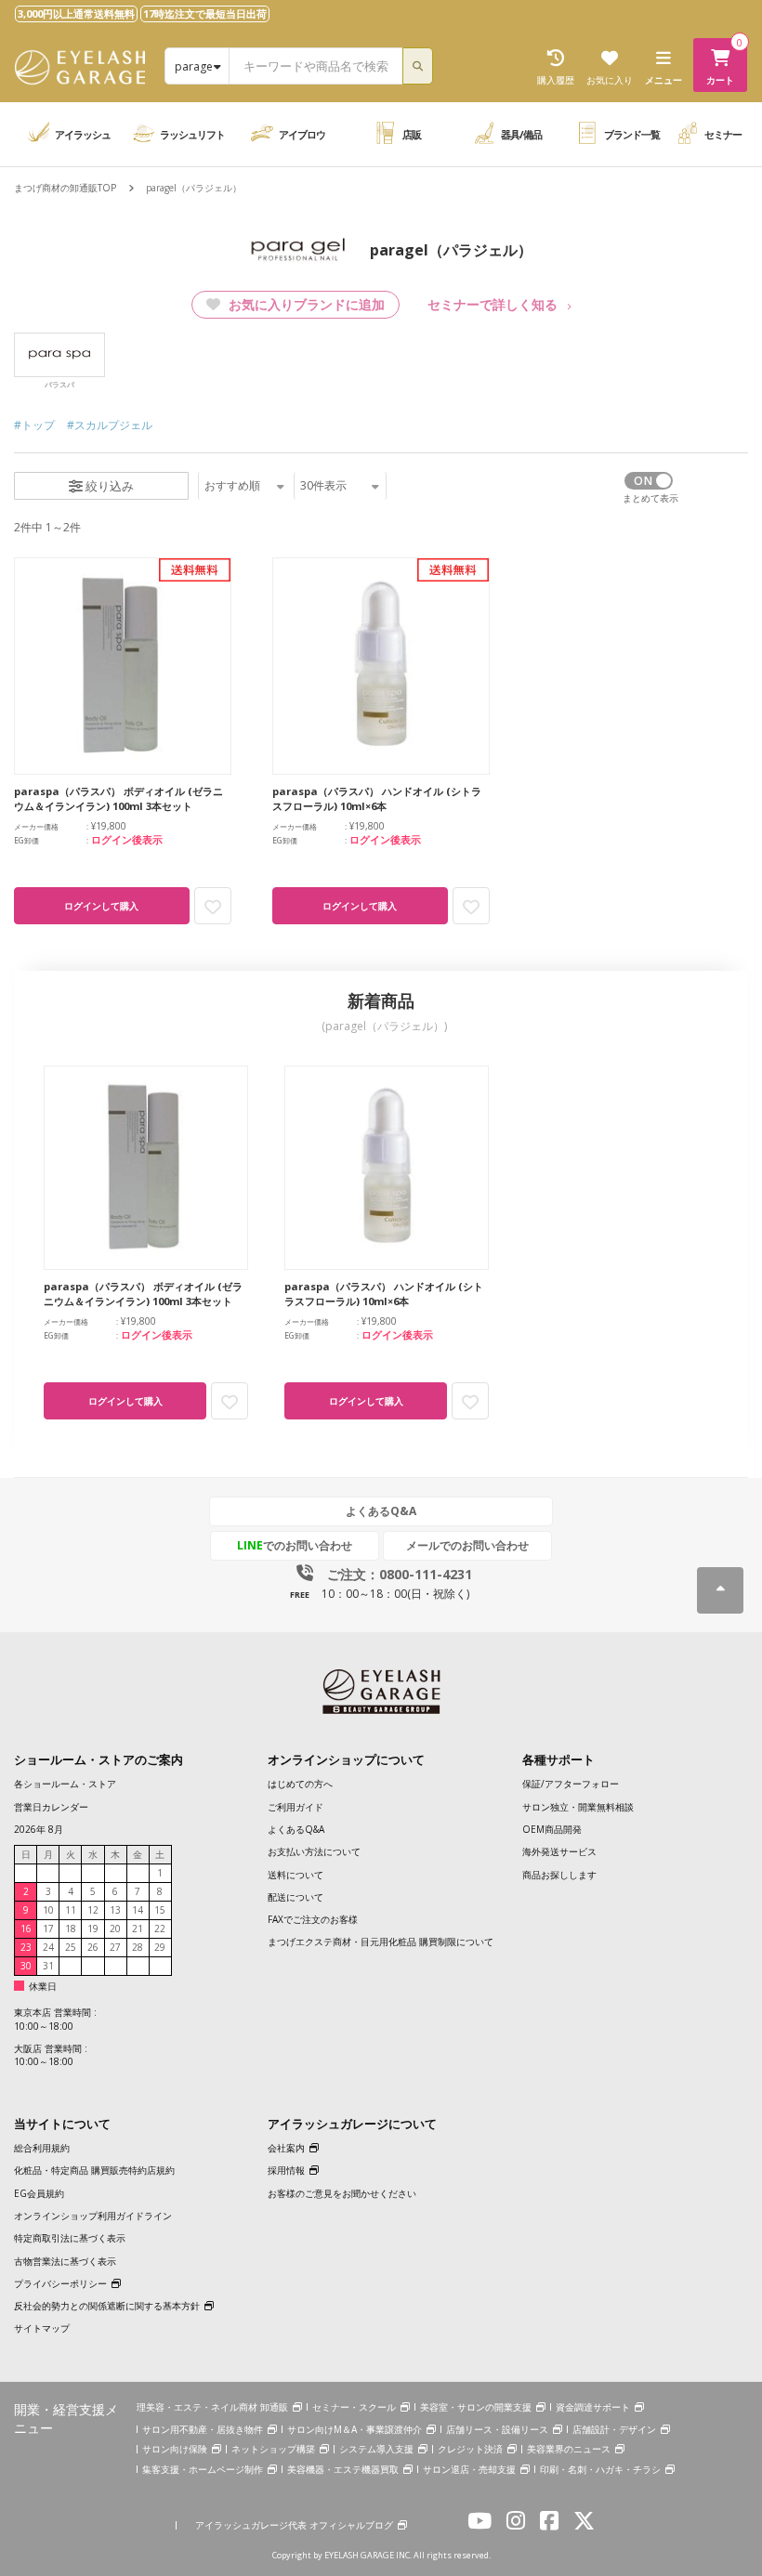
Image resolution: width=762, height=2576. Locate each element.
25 (71, 1947)
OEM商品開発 (552, 1829)
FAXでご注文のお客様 (313, 1919)
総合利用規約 (42, 2148)
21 (138, 1929)
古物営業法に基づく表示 (65, 2261)
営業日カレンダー (51, 1807)
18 (71, 1929)
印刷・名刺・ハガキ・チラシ (600, 2469)
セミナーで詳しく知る (493, 304)
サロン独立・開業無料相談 (578, 1807)
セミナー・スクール (354, 2407)
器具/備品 (521, 134)
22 (160, 1929)
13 (115, 1910)
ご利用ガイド (296, 1807)
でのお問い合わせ (295, 1545)
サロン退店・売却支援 (469, 2469)
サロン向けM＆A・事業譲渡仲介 (355, 2429)
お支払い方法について (314, 1851)
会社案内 (286, 2148)
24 (48, 1947)
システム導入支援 (376, 2449)
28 (138, 1947)
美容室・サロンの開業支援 (476, 2407)
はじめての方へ (300, 1784)
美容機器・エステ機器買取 (343, 2469)
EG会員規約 (39, 2193)
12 (93, 1910)
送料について (296, 1875)
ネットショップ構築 (273, 2449)
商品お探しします (559, 1875)
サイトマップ (42, 2328)
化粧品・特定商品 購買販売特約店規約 (94, 2170)
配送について (296, 1897)
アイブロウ (302, 134)
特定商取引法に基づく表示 (70, 2238)
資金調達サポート (593, 2407)
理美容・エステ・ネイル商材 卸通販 (212, 2407)
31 (48, 1966)
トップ (38, 425)
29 (160, 1947)
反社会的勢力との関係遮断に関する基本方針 (107, 2306)
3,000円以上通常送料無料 (76, 13)
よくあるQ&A (381, 1511)
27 (115, 1947)
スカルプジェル (113, 425)
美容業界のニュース (569, 2449)
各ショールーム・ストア (65, 1784)
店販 (412, 134)
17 (48, 1929)
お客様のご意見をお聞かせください (342, 2193)
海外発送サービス (559, 1851)
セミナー (723, 134)
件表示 (323, 485)
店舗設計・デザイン (614, 2429)
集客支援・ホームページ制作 (203, 2469)
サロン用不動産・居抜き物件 (203, 2429)
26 (93, 1947)
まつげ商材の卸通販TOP (65, 188)
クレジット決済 (470, 2449)
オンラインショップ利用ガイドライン (93, 2216)
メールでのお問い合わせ (467, 1545)
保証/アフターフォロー (571, 1784)
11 (71, 1910)
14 (138, 1910)
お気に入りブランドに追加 (305, 304)
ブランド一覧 (632, 134)
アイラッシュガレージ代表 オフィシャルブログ (294, 2525)
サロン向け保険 (175, 2449)
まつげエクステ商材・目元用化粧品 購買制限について (381, 1942)
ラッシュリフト (192, 134)
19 (93, 1929)
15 (160, 1910)
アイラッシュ (83, 134)
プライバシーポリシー (60, 2283)
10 (48, 1910)
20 (115, 1929)
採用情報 (286, 2170)
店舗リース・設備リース (497, 2429)
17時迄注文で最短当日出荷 (205, 13)
